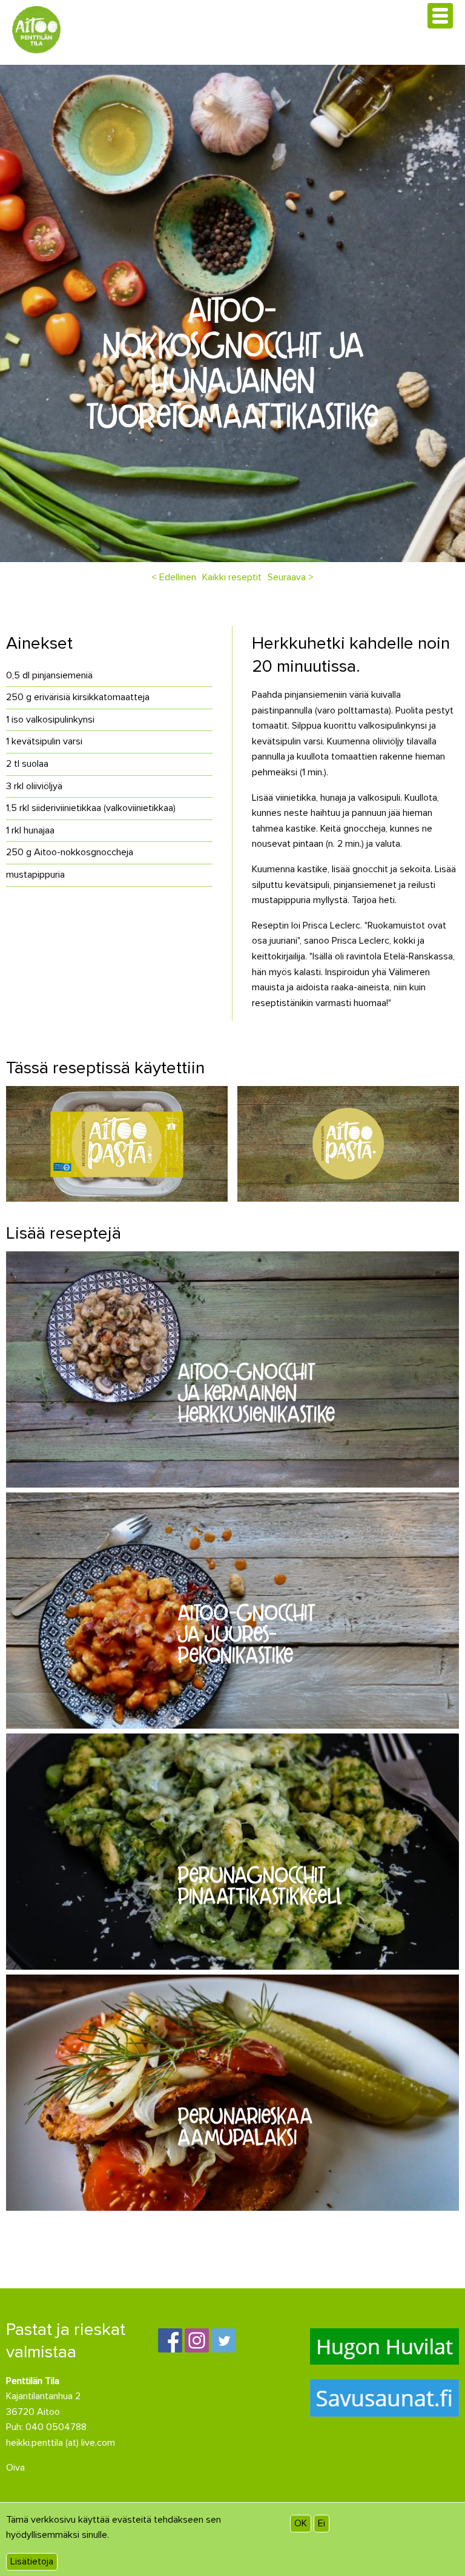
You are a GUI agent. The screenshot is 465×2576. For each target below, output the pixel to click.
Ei (322, 2523)
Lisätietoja (32, 2561)
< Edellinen (174, 577)
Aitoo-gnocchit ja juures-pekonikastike (247, 1634)
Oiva (15, 2468)
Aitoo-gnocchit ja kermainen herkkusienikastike (256, 1392)
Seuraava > (291, 577)
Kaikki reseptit (232, 577)
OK (301, 2523)
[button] (440, 16)
